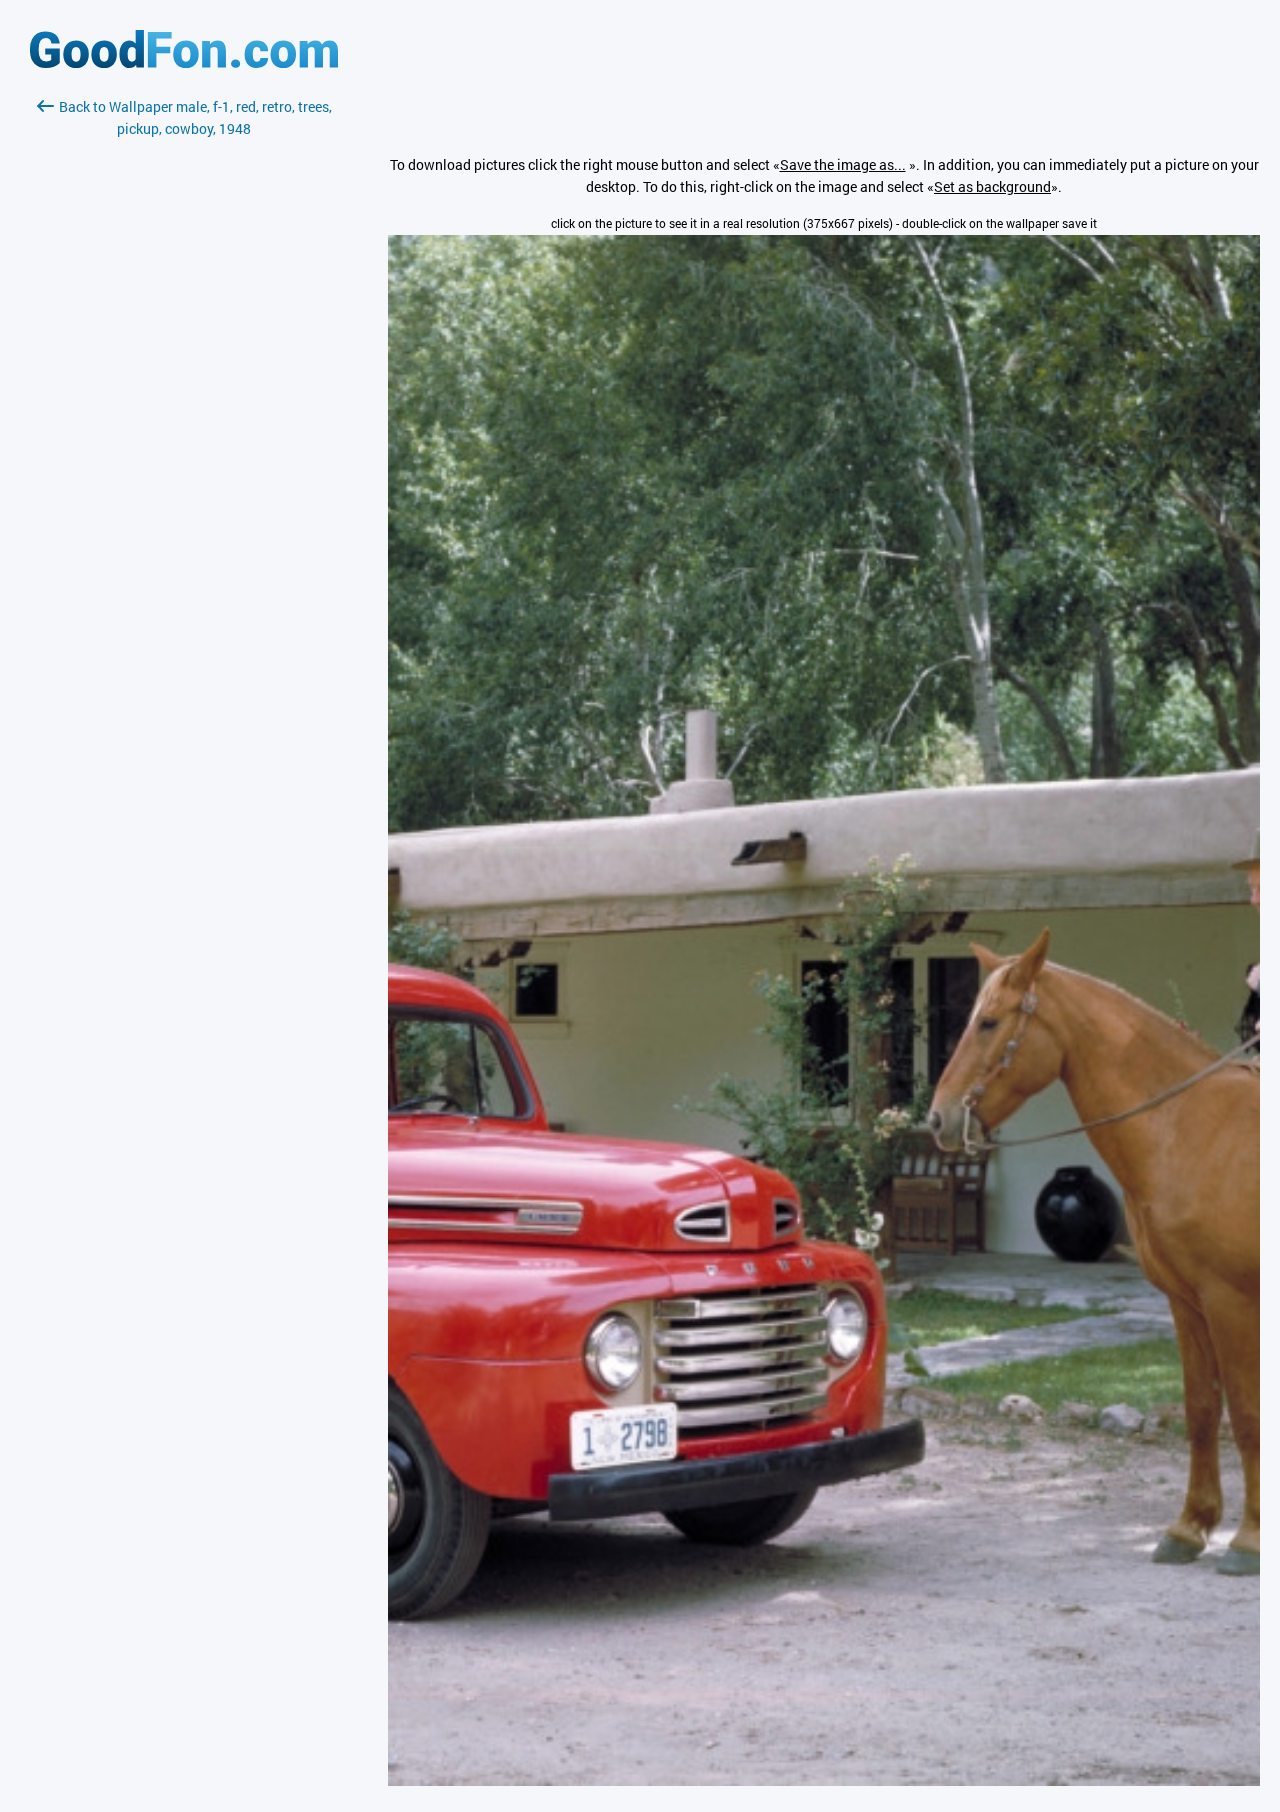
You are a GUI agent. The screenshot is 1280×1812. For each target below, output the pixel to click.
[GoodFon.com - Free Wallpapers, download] (184, 62)
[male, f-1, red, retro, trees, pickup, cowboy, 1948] (824, 1780)
